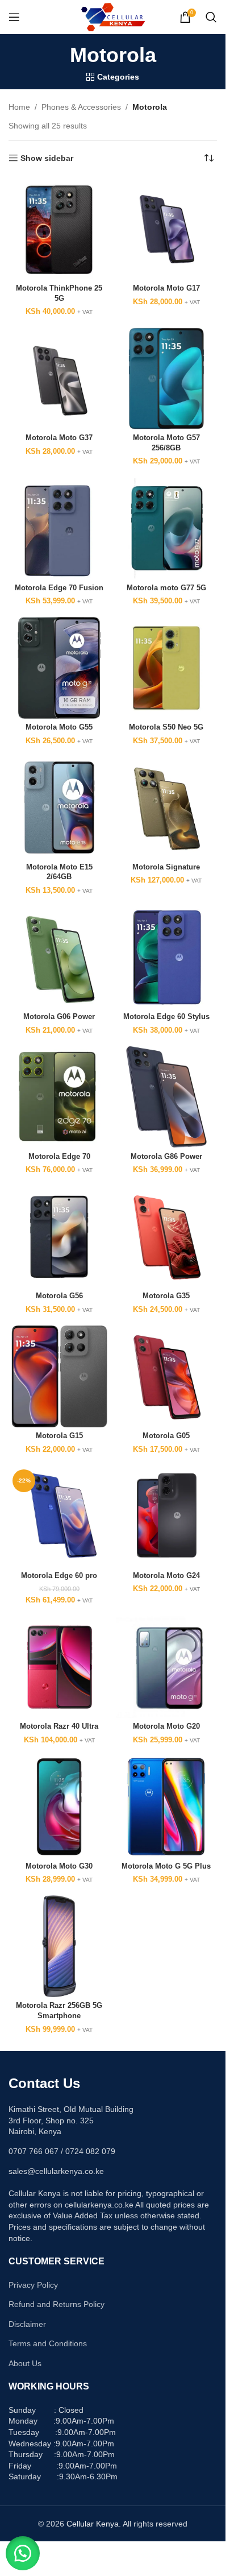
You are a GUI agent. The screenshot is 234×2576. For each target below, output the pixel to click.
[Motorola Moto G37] (59, 378)
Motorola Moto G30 (59, 1866)
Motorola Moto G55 (59, 727)
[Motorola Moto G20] (167, 1667)
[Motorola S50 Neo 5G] (167, 668)
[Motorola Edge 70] (59, 1097)
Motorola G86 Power (166, 1157)
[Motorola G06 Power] (59, 957)
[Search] (211, 17)
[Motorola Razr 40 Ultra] (59, 1667)
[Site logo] (113, 16)
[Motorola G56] (59, 1237)
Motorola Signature (166, 867)
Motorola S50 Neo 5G (166, 727)
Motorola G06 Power (59, 1017)
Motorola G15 (59, 1436)
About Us (25, 2363)
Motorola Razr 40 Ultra (59, 1726)
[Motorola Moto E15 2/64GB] (59, 808)
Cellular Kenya (93, 2524)
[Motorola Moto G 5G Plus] (167, 1807)
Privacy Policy (33, 2285)
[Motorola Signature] (167, 808)
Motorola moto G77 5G (166, 588)
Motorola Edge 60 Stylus (166, 1017)
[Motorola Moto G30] (59, 1807)
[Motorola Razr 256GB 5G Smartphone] (59, 1946)
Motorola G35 (166, 1296)
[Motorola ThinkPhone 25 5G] (59, 229)
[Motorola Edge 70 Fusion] (59, 529)
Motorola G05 (166, 1436)
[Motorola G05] (167, 1376)
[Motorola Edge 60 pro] (59, 1516)
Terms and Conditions (48, 2343)
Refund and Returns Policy (57, 2304)
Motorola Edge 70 (59, 1157)
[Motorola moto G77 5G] (167, 529)
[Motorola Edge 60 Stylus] (167, 957)
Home (19, 107)
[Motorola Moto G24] (167, 1516)
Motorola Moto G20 (166, 1726)
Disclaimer (27, 2324)
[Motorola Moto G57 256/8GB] (167, 378)
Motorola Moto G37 (59, 438)
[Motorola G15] (59, 1376)
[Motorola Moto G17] (167, 229)
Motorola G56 (59, 1296)
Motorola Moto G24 (166, 1576)
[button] (23, 2553)
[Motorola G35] (167, 1237)
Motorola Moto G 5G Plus (166, 1866)
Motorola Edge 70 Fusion (59, 588)
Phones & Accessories (81, 107)
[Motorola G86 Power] (167, 1097)
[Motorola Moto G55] (59, 668)
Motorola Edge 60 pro (59, 1576)
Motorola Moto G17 (166, 288)
